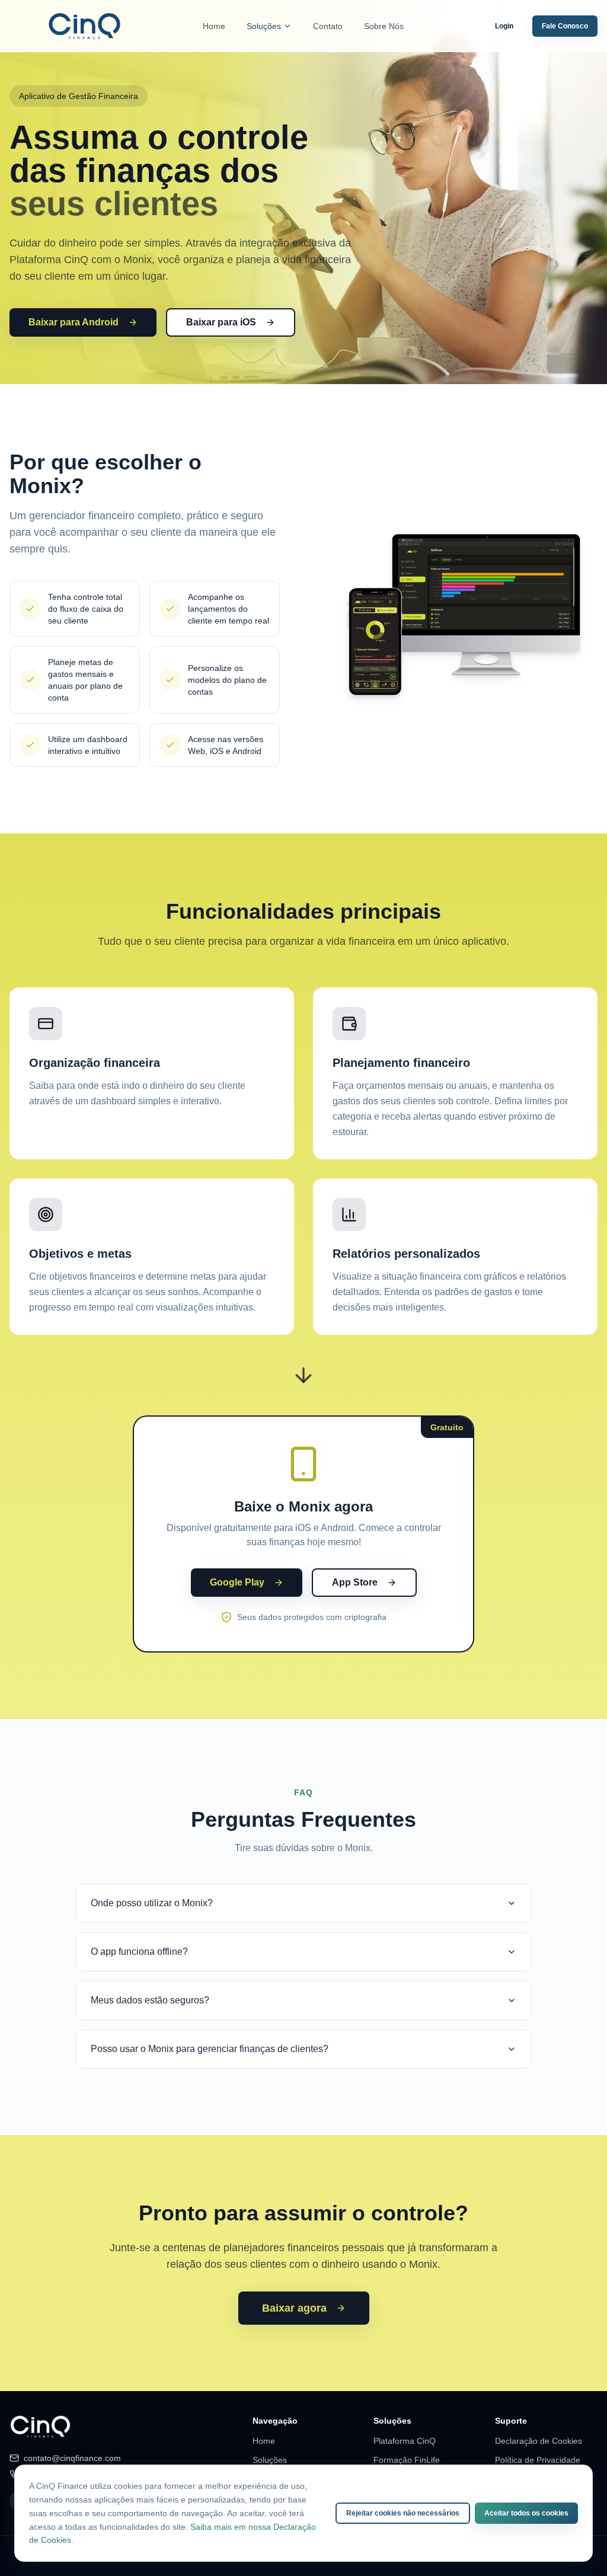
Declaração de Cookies (539, 2441)
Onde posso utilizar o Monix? (152, 1903)
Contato (328, 26)
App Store (355, 1582)
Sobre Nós (384, 26)
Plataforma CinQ (405, 2441)
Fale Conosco (565, 26)
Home (214, 26)
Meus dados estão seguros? (150, 2000)
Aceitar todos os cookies (526, 2513)
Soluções (264, 26)
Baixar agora (294, 2308)
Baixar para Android (74, 322)
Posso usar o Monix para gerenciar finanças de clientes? (210, 2049)
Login (504, 26)
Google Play (237, 1582)
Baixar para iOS (221, 322)
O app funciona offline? (139, 1952)
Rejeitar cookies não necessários (403, 2513)
